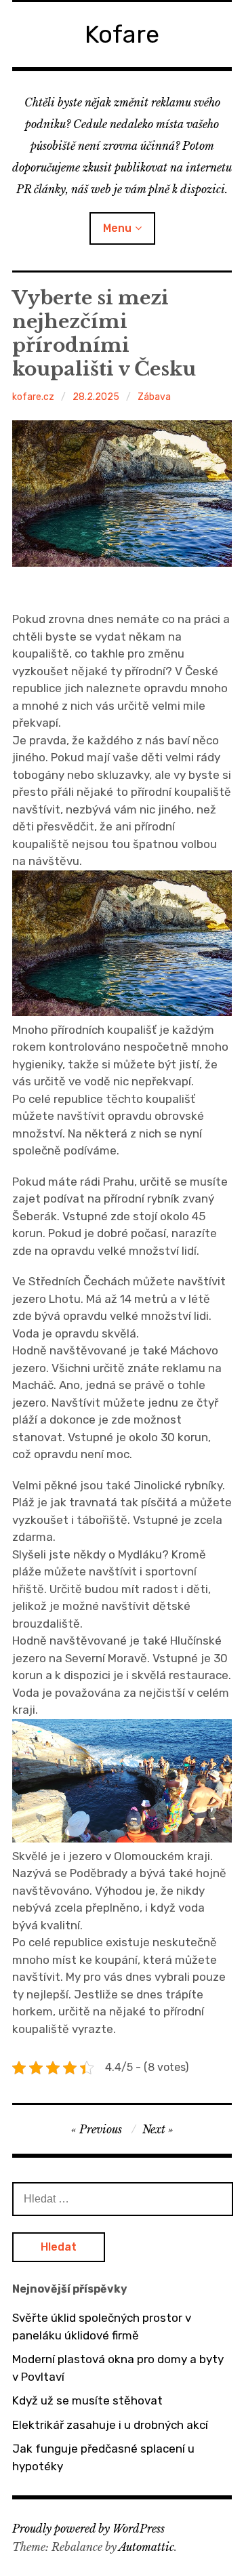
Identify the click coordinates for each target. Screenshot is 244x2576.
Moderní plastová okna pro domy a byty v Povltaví (118, 2368)
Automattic (146, 2547)
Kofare (122, 34)
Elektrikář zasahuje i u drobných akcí (110, 2425)
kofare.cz (33, 397)
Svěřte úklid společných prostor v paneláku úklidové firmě (102, 2327)
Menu (117, 228)
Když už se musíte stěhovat (87, 2400)
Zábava (154, 397)
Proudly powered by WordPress (88, 2529)
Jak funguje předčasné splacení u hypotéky (103, 2457)
